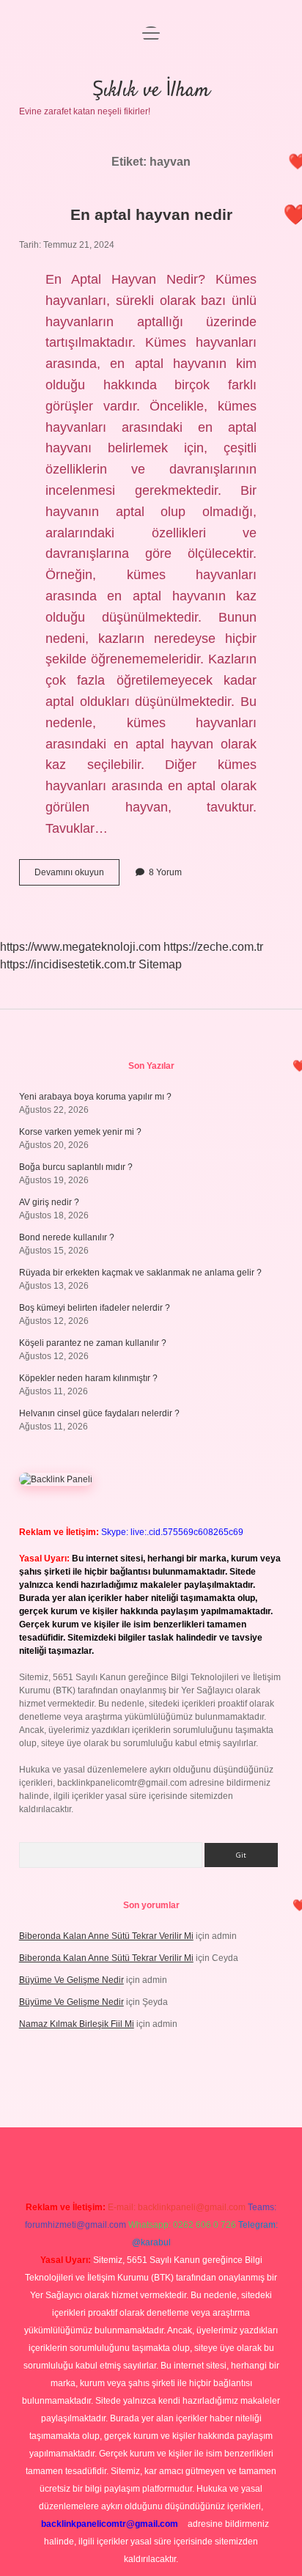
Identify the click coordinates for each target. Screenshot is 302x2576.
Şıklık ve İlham (151, 91)
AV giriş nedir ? (49, 1202)
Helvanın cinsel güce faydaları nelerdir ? (99, 1413)
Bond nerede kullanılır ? (67, 1237)
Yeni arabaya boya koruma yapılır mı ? (95, 1097)
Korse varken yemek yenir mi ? (80, 1132)
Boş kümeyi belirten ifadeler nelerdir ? (95, 1308)
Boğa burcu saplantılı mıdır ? (76, 1167)
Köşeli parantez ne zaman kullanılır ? (93, 1343)
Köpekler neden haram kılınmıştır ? (88, 1378)
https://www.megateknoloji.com (80, 947)
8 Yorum (165, 872)
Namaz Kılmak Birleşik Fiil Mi (77, 2024)
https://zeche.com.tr (213, 947)
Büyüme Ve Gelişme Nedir (71, 1980)
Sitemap (160, 964)
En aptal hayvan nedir (151, 214)
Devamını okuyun (77, 876)
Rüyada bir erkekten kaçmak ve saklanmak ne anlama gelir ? (140, 1273)
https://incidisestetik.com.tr (68, 964)
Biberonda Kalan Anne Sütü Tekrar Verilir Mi (106, 1936)
